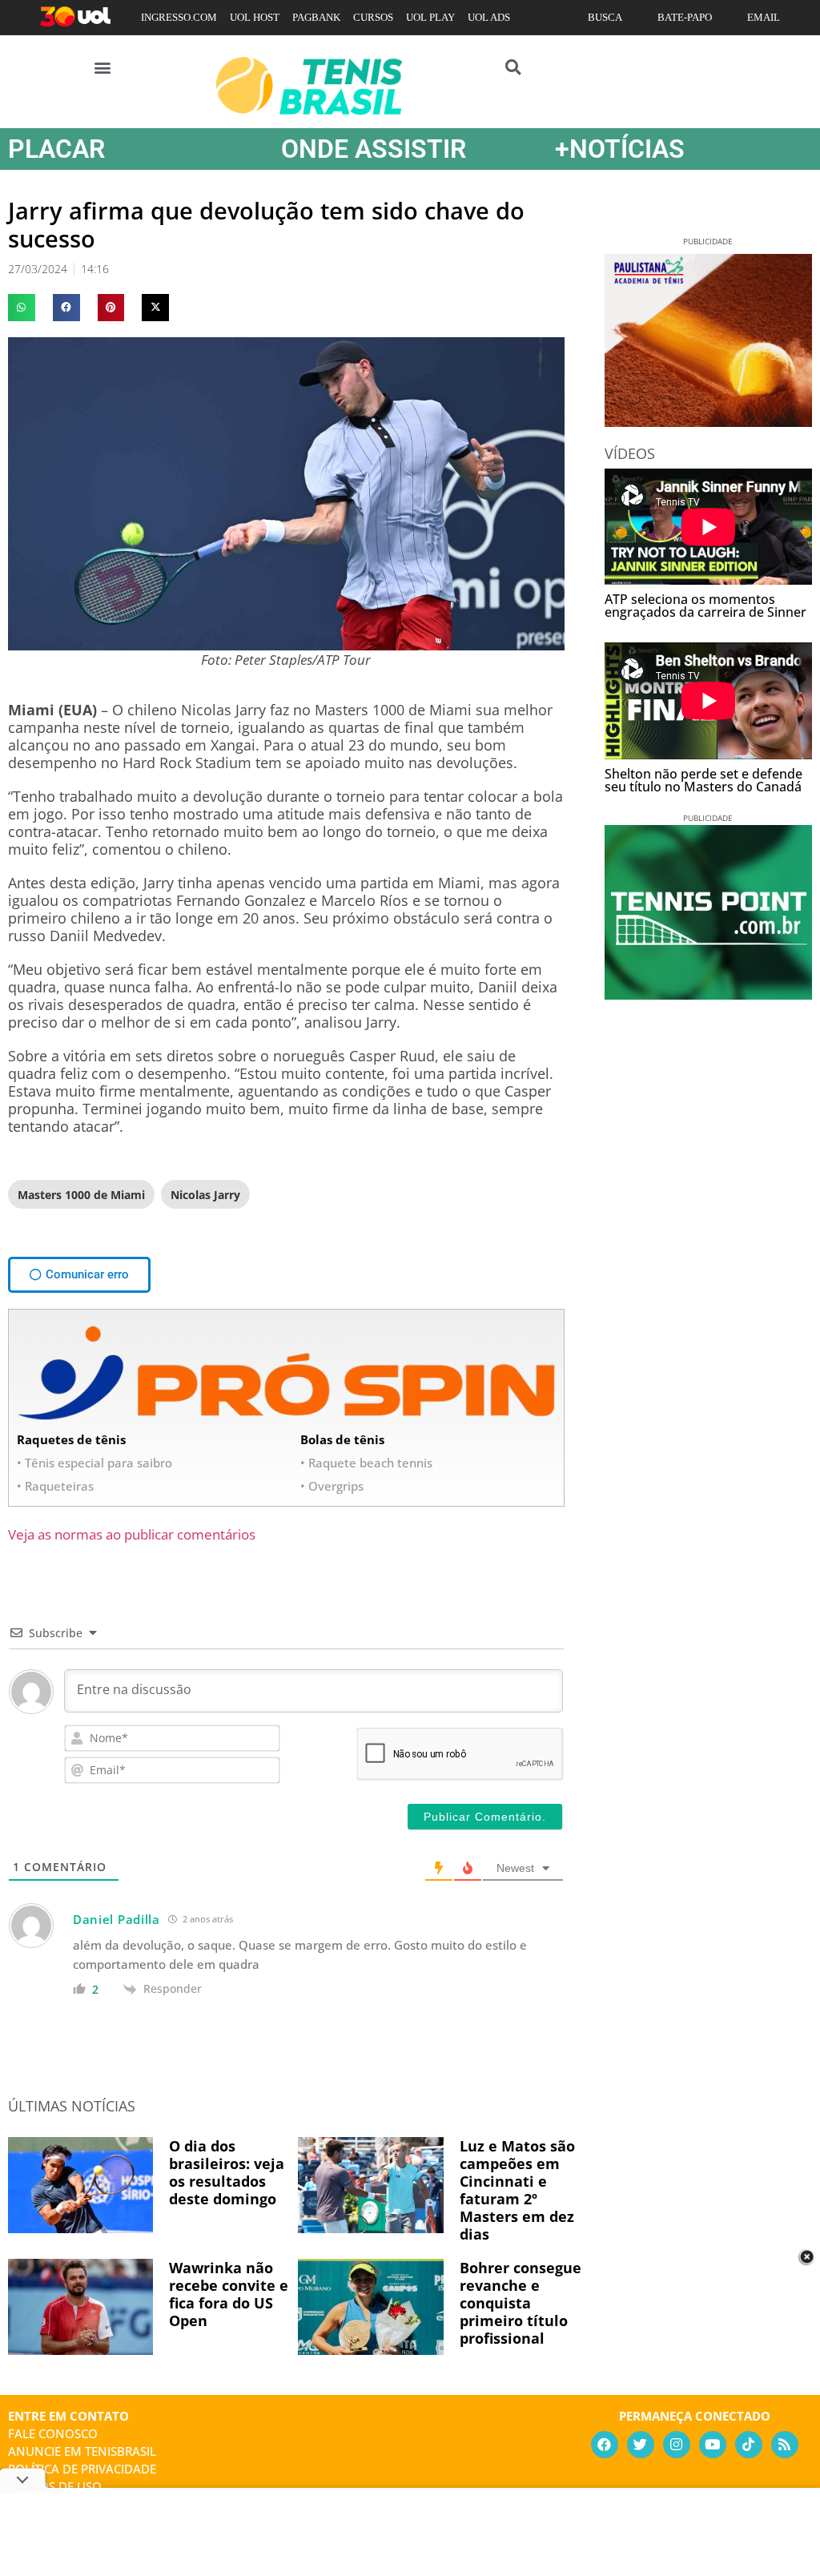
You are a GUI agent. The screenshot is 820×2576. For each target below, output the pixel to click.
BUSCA (605, 17)
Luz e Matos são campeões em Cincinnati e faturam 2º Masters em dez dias (517, 2190)
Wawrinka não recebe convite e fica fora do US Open (229, 2294)
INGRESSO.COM (179, 17)
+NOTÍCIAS (620, 149)
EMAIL (764, 17)
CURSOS (373, 17)
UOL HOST (255, 17)
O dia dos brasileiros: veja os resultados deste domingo (227, 2172)
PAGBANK (316, 17)
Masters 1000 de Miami (81, 1195)
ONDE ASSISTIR (374, 149)
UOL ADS (489, 17)
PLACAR (56, 149)
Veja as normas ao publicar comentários (132, 1534)
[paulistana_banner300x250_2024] (708, 421)
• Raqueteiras (55, 1486)
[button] (103, 67)
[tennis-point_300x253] (708, 994)
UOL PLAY (430, 17)
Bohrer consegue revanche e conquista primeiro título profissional (521, 2303)
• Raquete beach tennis (366, 1463)
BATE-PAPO (685, 17)
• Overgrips (332, 1486)
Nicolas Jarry (205, 1195)
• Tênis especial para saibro (94, 1463)
